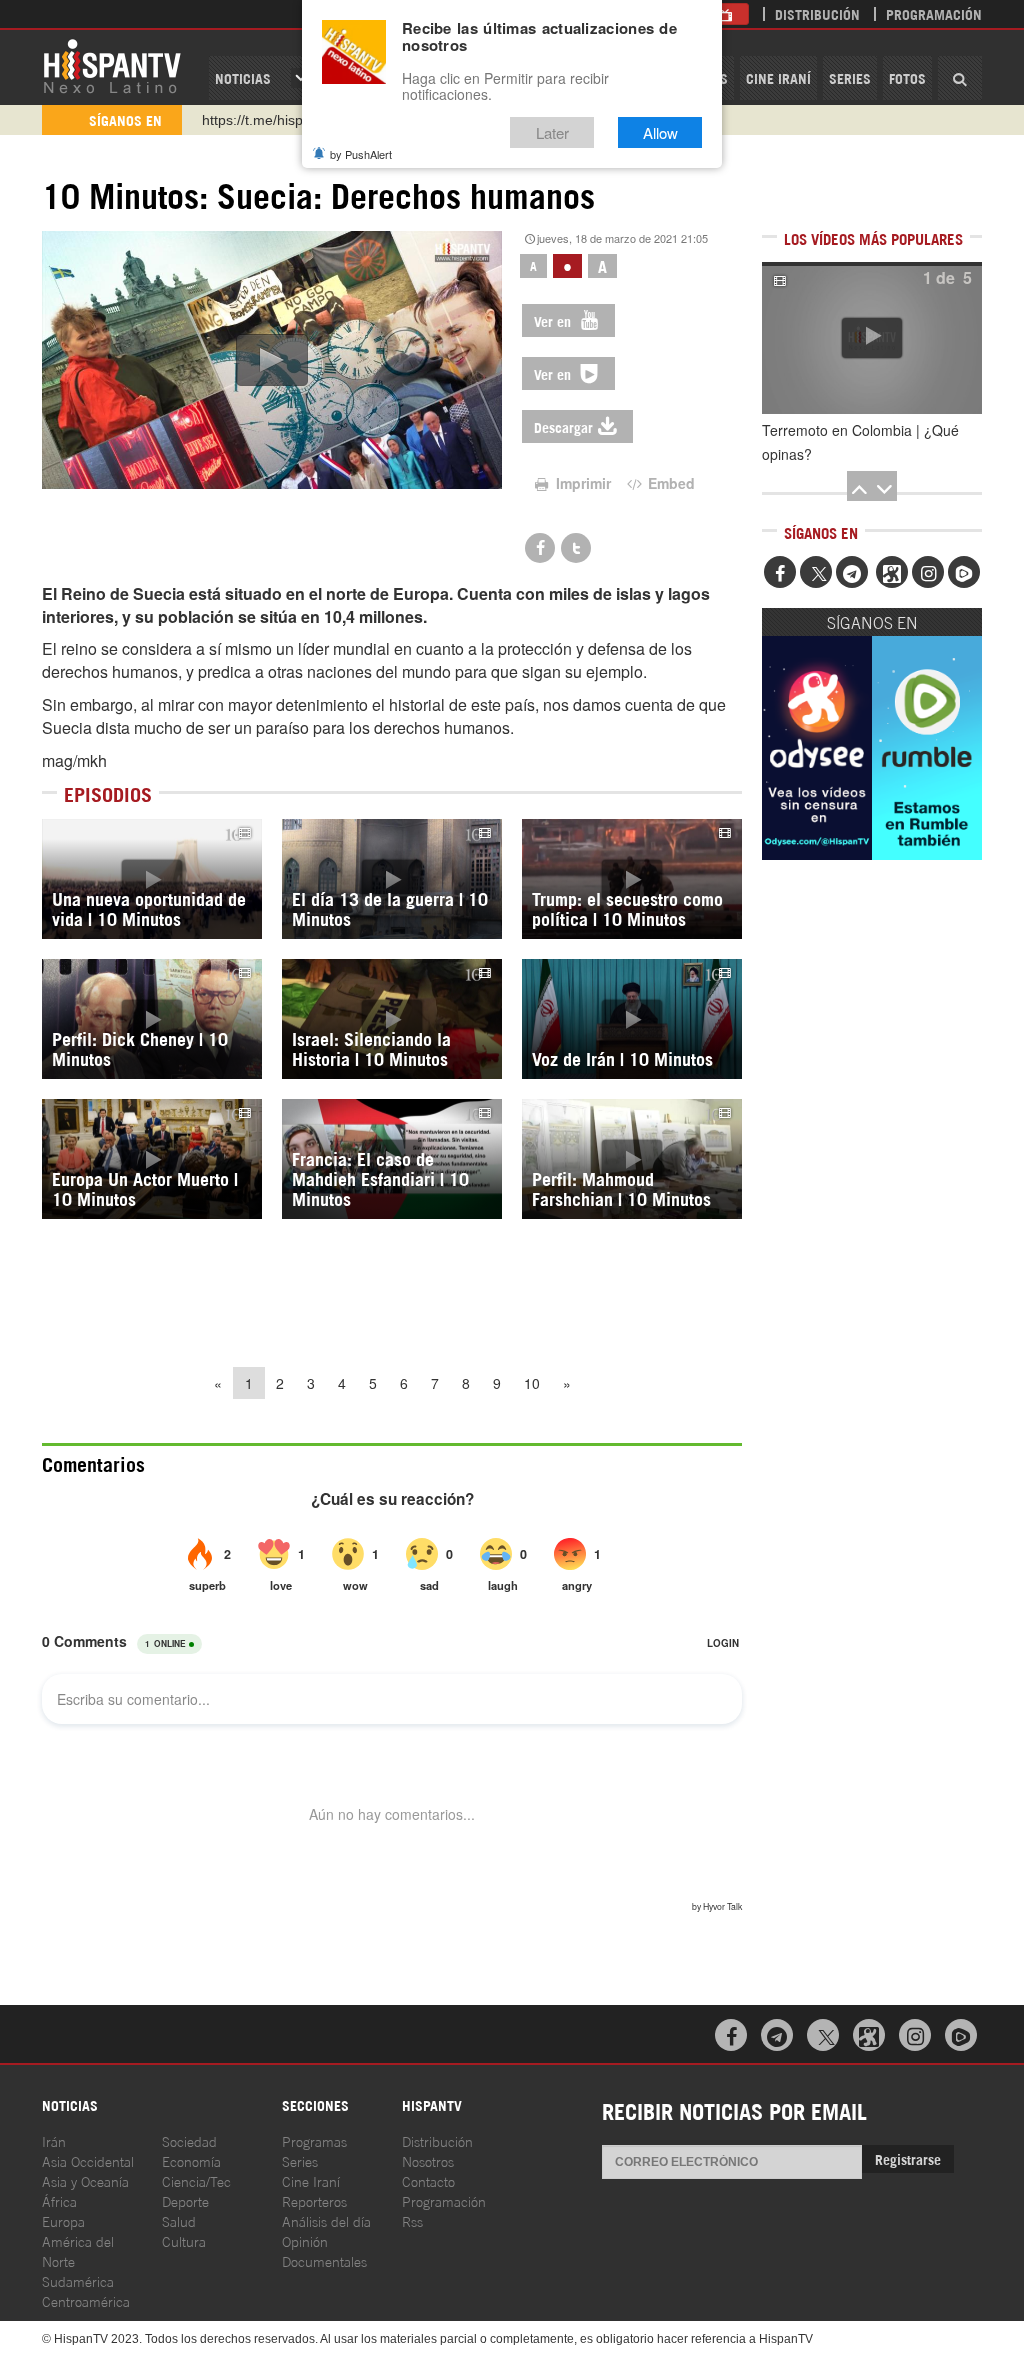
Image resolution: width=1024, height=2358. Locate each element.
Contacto (428, 2180)
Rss (412, 2220)
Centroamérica (86, 2300)
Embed (669, 483)
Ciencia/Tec (196, 2180)
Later (552, 132)
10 (532, 1383)
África (59, 2200)
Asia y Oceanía (85, 2180)
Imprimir (581, 483)
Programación (934, 13)
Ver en (554, 320)
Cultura (184, 2240)
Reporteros (314, 2200)
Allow (660, 132)
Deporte (185, 2200)
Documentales (324, 2260)
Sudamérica (78, 2280)
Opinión (305, 2240)
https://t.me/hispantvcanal (283, 120)
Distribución (817, 13)
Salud (179, 2220)
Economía (191, 2160)
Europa (63, 2220)
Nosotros (428, 2160)
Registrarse (908, 2158)
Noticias (243, 77)
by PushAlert (361, 154)
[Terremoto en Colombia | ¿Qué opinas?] (872, 338)
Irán (54, 2140)
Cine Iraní (778, 77)
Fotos (907, 77)
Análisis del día (326, 2220)
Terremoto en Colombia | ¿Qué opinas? (860, 442)
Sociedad (189, 2140)
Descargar (563, 426)
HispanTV (112, 65)
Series (850, 77)
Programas (314, 2140)
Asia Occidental (88, 2160)
